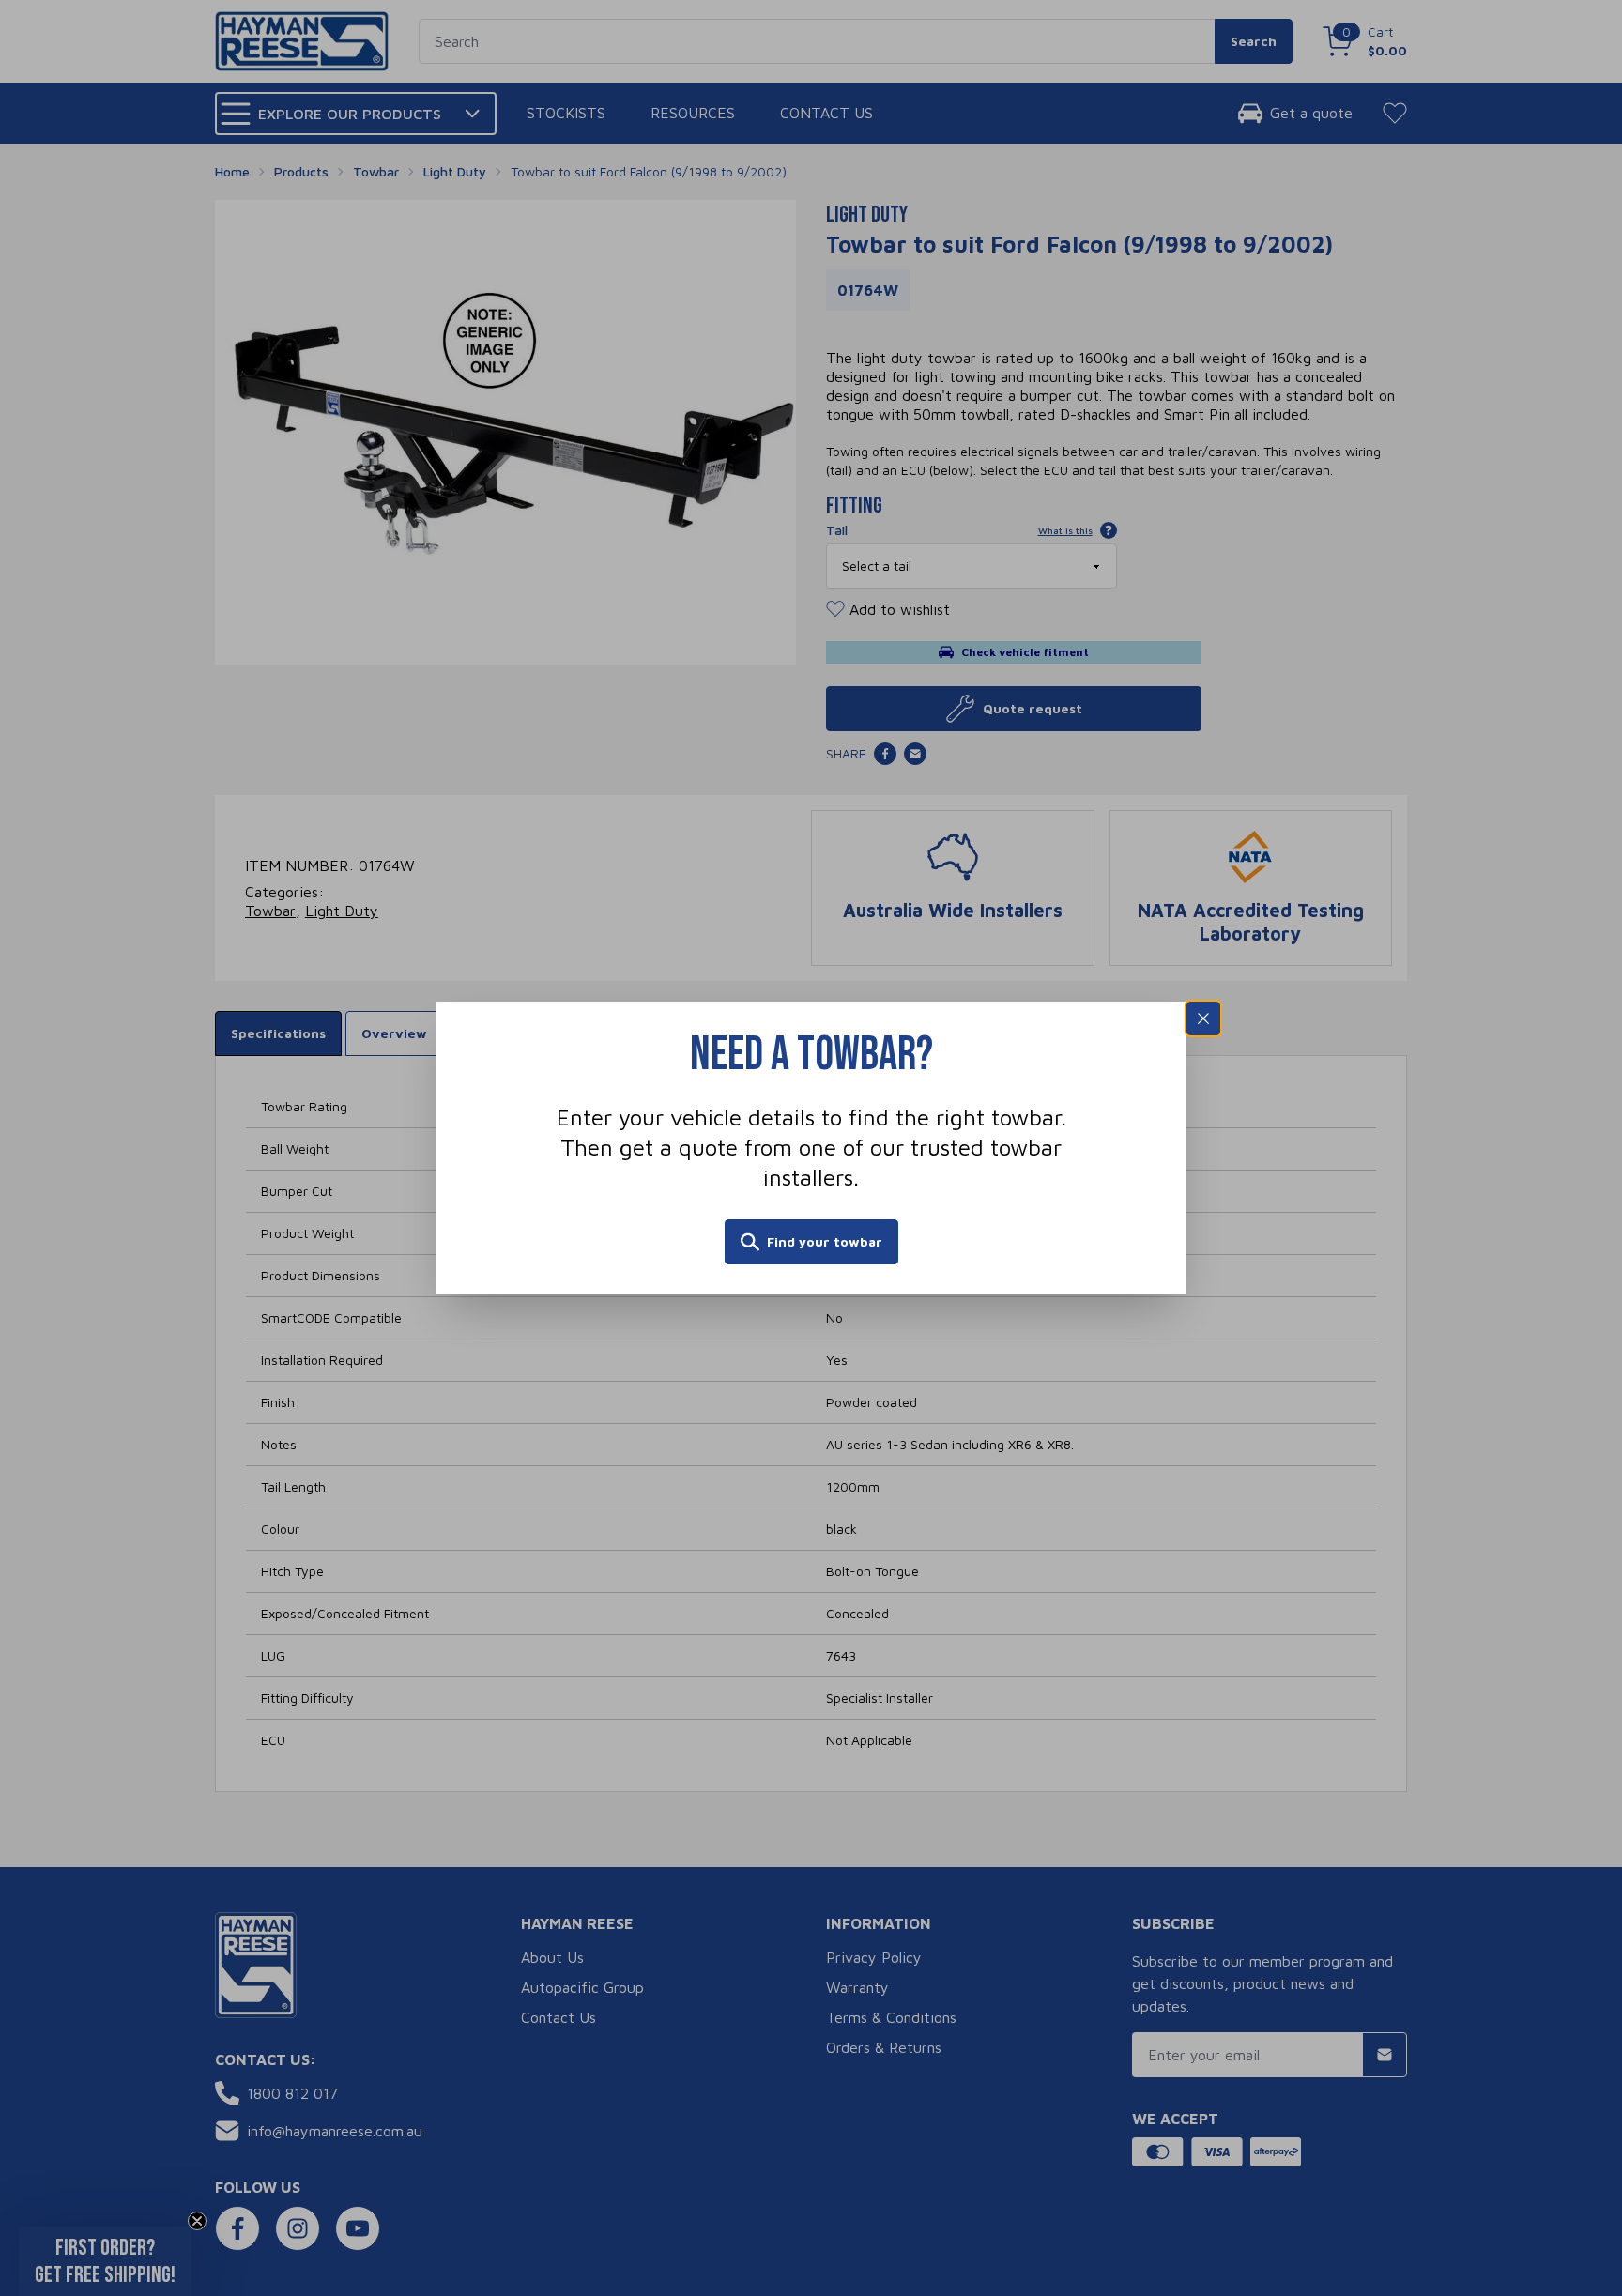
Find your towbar (825, 1241)
